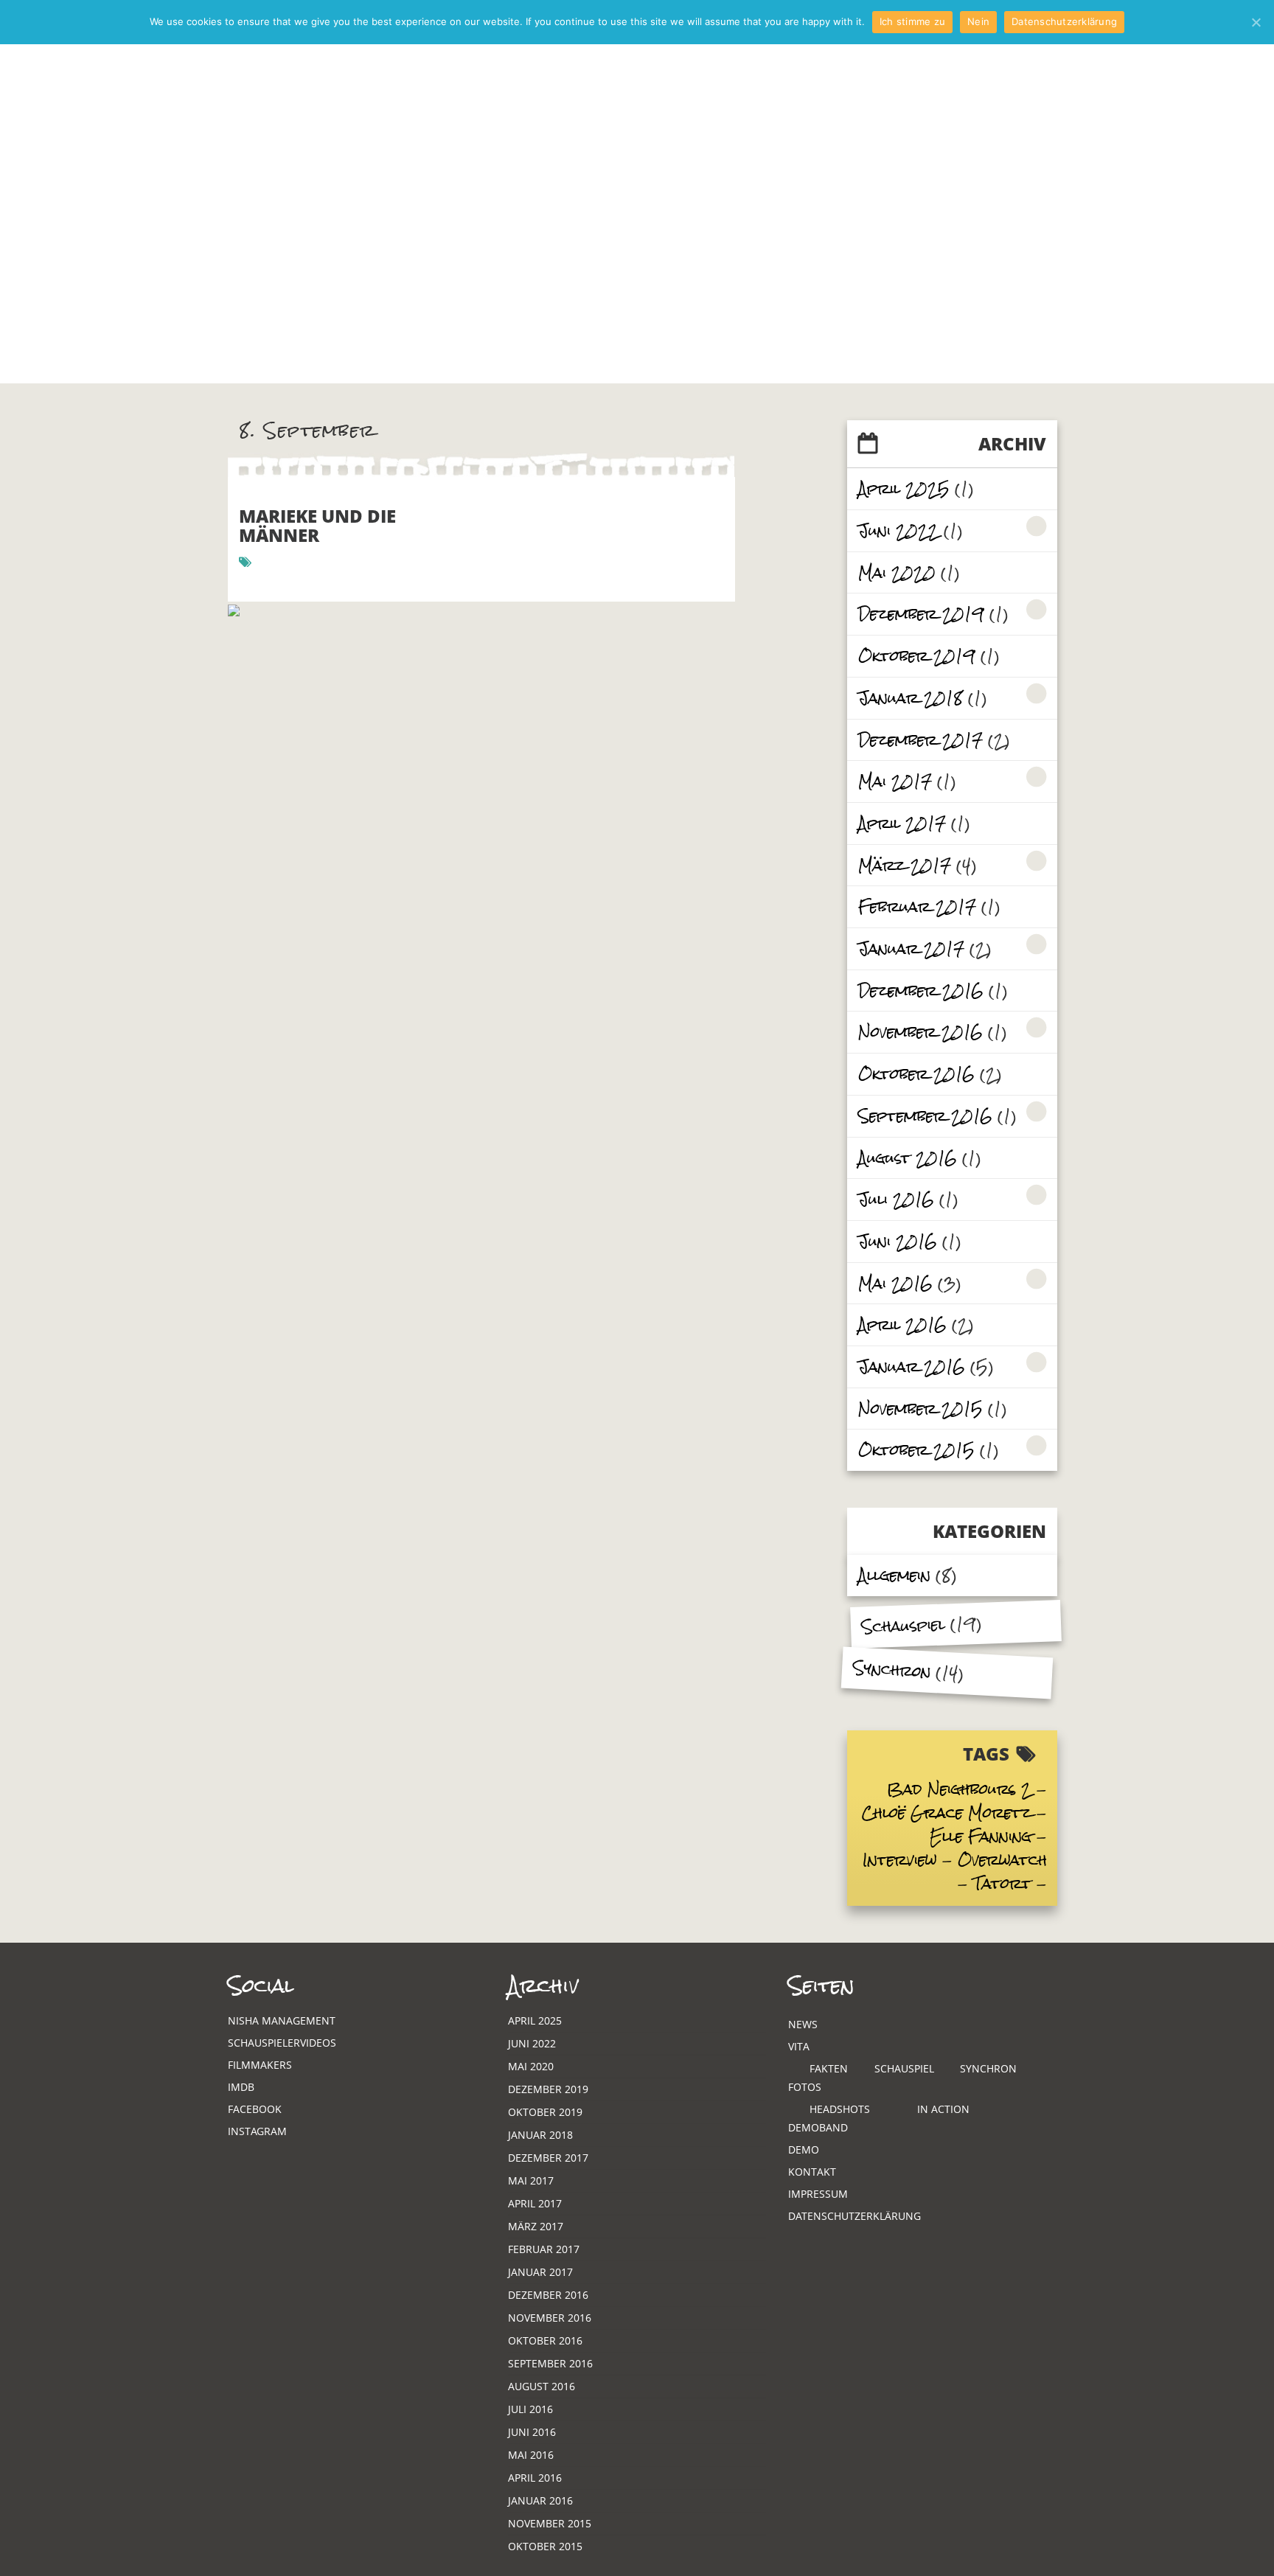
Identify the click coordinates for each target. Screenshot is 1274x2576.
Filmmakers (260, 2065)
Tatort (1002, 1883)
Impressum (818, 2194)
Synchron (892, 1669)
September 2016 (925, 1116)
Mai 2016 (895, 1283)
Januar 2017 (911, 948)
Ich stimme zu (912, 21)
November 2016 (920, 1032)
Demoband (818, 2127)
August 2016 (908, 1158)
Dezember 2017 (920, 740)
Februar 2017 (917, 906)
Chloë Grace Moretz (947, 1813)
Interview (900, 1860)
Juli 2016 (896, 1199)
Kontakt (812, 2172)
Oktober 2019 (917, 656)
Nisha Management (282, 2020)
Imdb (241, 2087)
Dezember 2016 (921, 991)
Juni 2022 (898, 530)
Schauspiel (903, 1626)
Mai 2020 (897, 572)
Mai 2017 (895, 781)
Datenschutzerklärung (854, 2216)
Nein (978, 21)
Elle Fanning (981, 1836)
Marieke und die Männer (317, 525)
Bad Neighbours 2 (959, 1789)
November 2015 (920, 1409)
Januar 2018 (911, 698)
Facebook (255, 2109)
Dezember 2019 (921, 614)
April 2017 (902, 823)
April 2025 (904, 488)
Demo (804, 2149)
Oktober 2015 (916, 1450)
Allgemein (894, 1575)
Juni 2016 (898, 1241)
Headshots (840, 2109)
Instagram (257, 2131)
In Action (943, 2109)
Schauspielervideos (282, 2043)
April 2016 (902, 1324)
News (803, 2024)
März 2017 (905, 865)
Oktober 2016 (916, 1074)
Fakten (829, 2068)
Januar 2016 (912, 1367)
